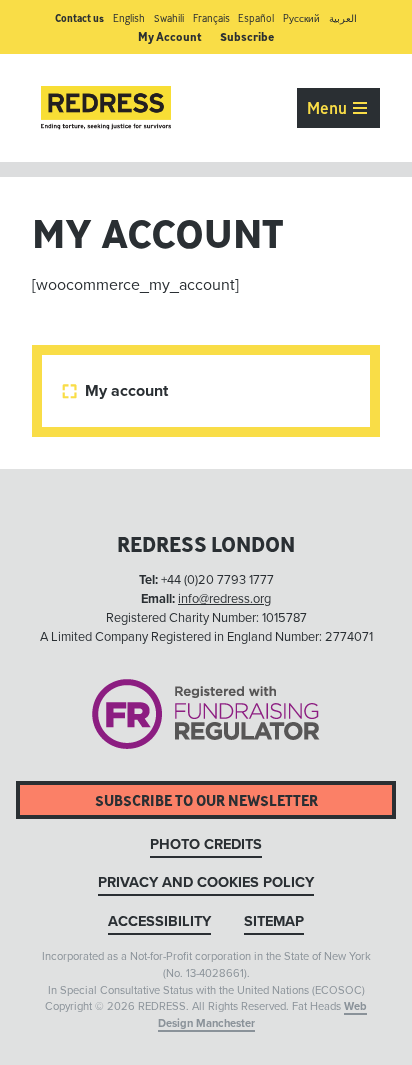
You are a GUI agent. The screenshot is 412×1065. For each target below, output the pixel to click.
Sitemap (274, 921)
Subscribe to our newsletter (206, 800)
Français (211, 18)
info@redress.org (224, 599)
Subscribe (247, 36)
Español (256, 18)
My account (117, 391)
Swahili (169, 18)
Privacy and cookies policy (206, 882)
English (129, 18)
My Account (170, 36)
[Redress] (106, 108)
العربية (343, 18)
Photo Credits (206, 844)
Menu (329, 108)
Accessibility (159, 921)
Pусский (301, 18)
